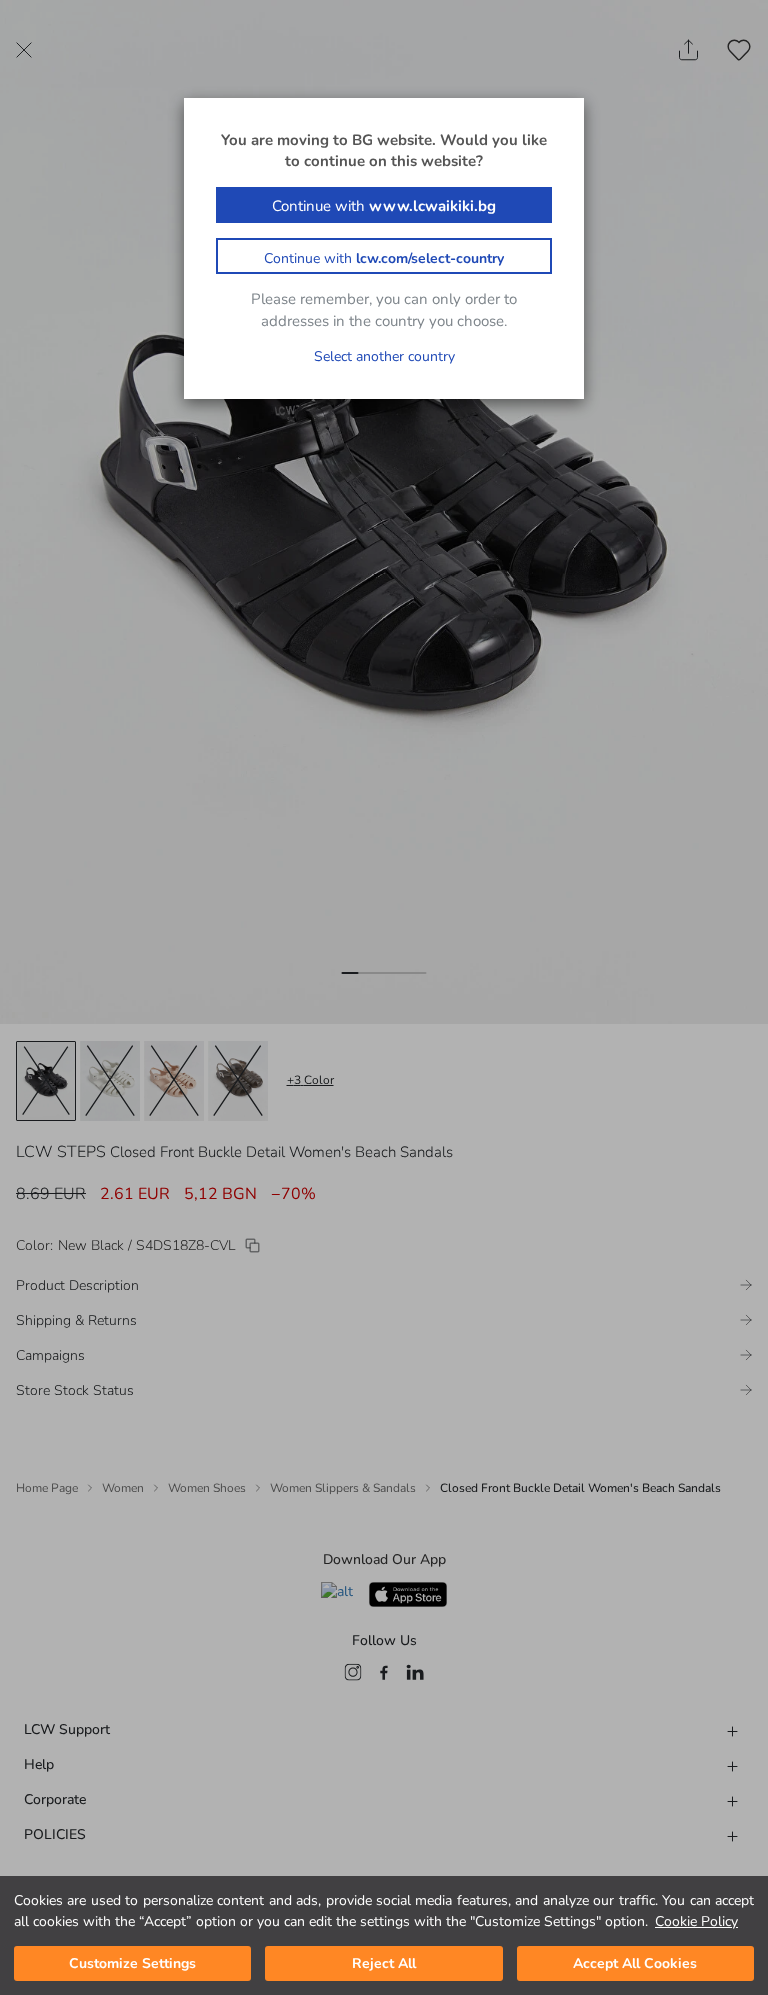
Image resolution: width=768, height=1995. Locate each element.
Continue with (384, 206)
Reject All (384, 1963)
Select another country (384, 356)
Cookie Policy (696, 1921)
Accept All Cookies (635, 1963)
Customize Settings (132, 1963)
